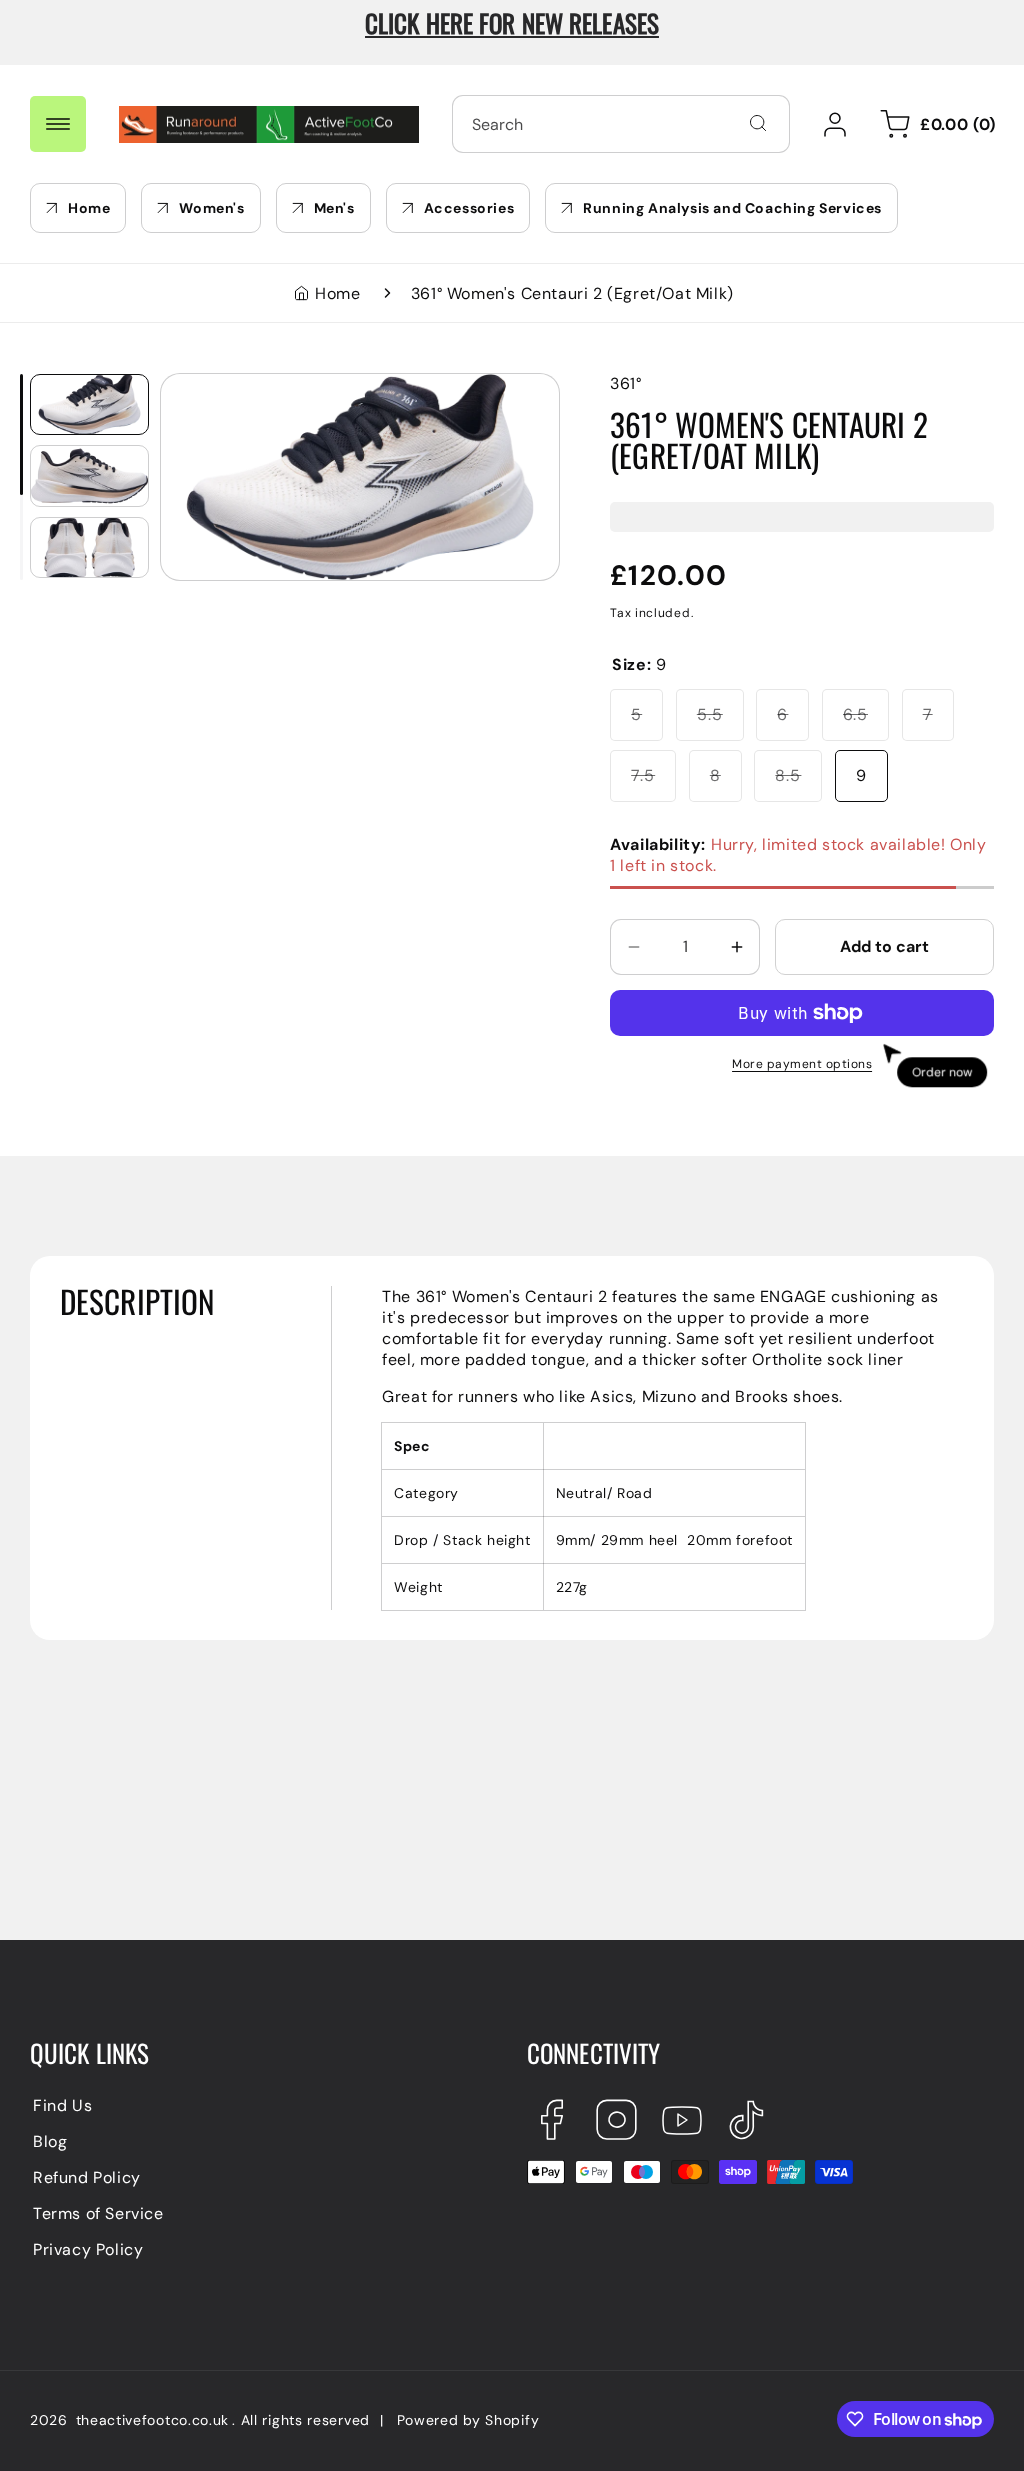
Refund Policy (87, 2177)
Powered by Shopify (468, 2420)
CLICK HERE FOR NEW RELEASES (512, 22)
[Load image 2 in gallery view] (89, 476)
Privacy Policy (88, 2249)
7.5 (653, 783)
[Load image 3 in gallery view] (89, 548)
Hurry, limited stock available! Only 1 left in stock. (798, 855)
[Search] (758, 123)
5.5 (720, 722)
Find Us (62, 2105)
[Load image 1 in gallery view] (89, 405)
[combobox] (621, 124)
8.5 (798, 783)
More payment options (802, 1064)
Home (337, 293)
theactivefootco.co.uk (153, 2420)
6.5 (866, 722)
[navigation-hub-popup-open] (58, 124)
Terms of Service (98, 2213)
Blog (50, 2141)
